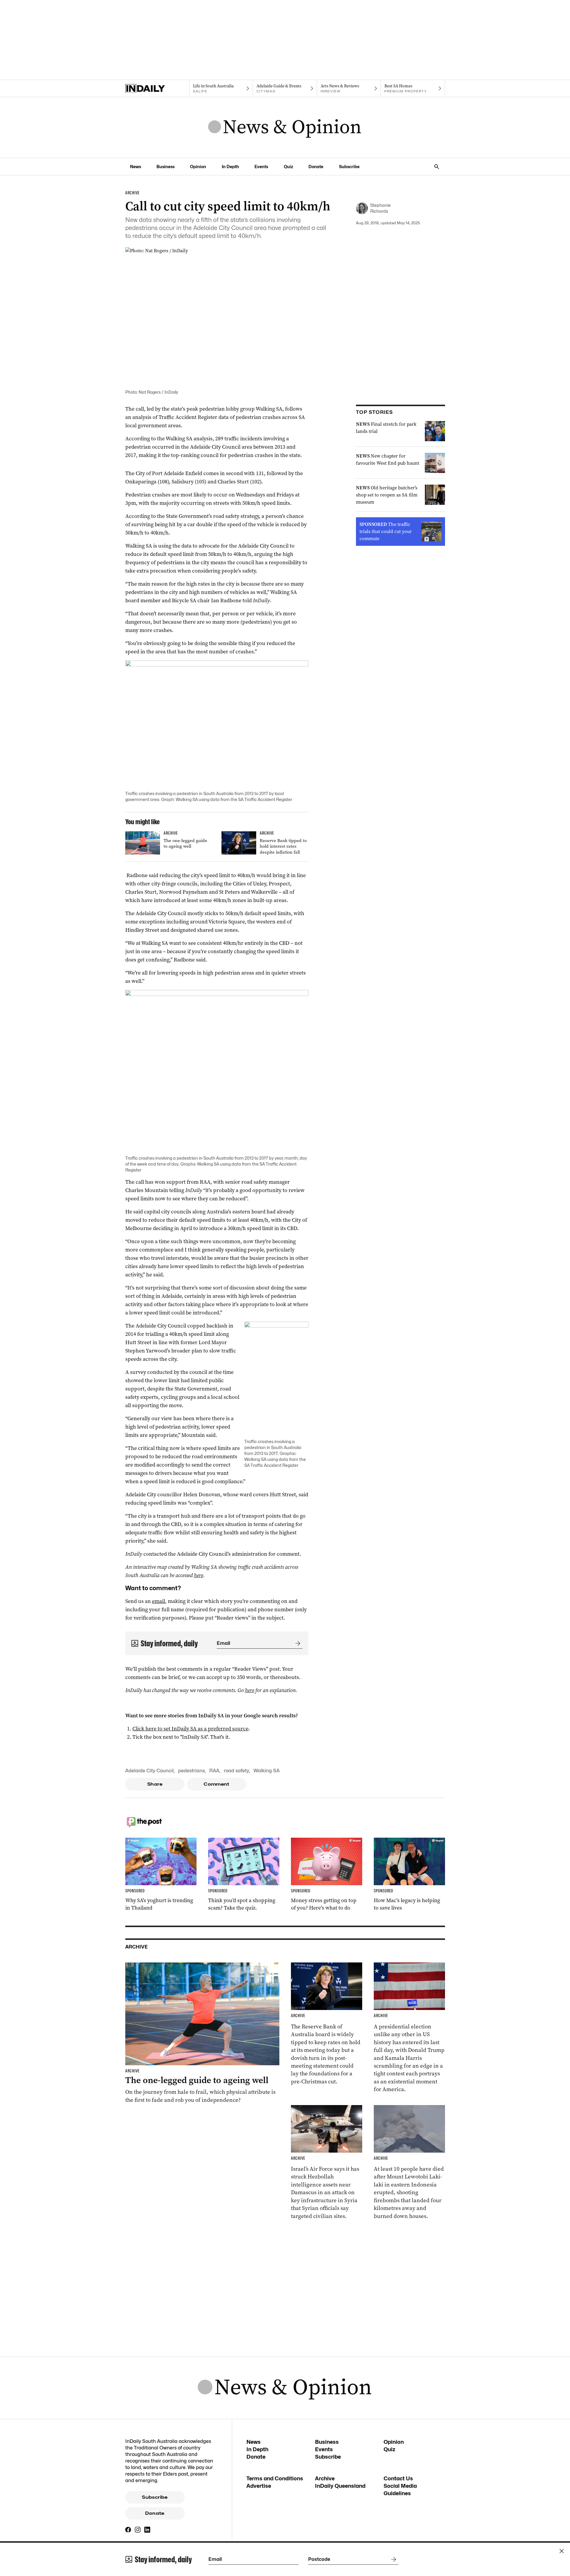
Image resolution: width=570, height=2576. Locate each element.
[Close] (562, 2551)
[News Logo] (285, 127)
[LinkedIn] (147, 2530)
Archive (325, 2478)
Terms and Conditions (275, 2478)
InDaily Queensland (340, 2486)
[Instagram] (138, 2530)
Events (261, 167)
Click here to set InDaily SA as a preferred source (190, 1729)
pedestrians (191, 1771)
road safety (236, 1771)
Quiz (288, 167)
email (159, 1601)
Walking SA (267, 1771)
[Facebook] (128, 2530)
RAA (214, 1771)
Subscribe (349, 167)
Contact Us (398, 2478)
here (198, 1575)
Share (155, 1784)
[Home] (157, 89)
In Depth (230, 167)
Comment (217, 1784)
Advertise (259, 2486)
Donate (316, 167)
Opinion (198, 167)
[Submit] (297, 1643)
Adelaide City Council (149, 1771)
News (136, 167)
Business (166, 167)
